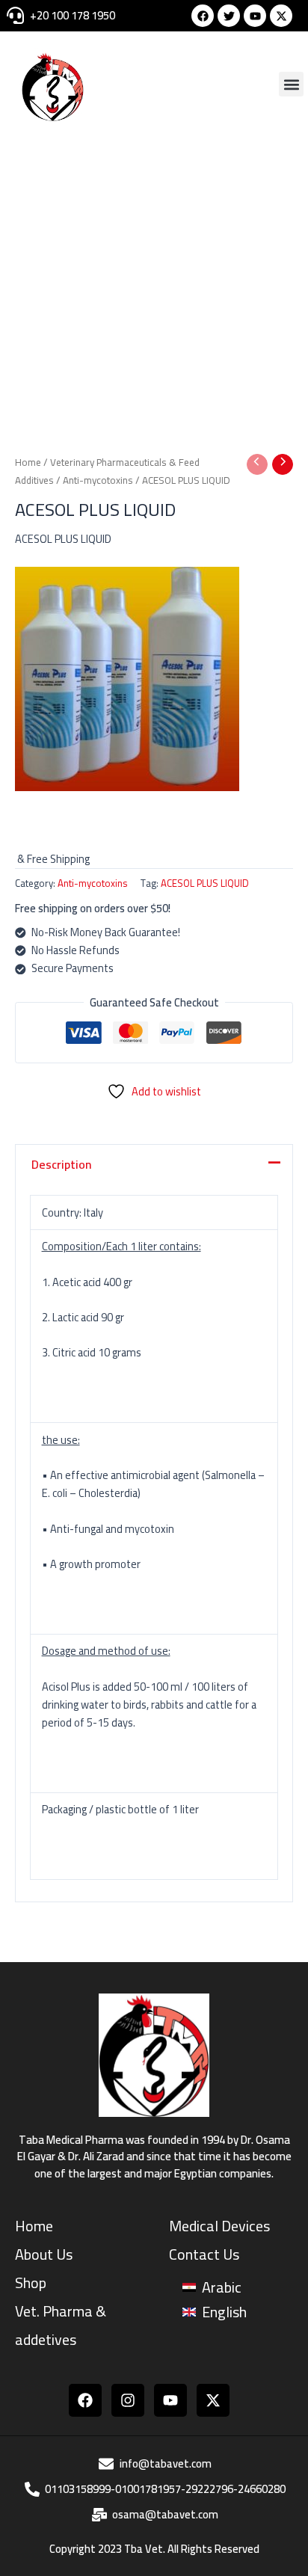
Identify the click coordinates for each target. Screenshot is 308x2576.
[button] (291, 84)
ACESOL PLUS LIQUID (205, 883)
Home (28, 462)
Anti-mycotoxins (98, 480)
